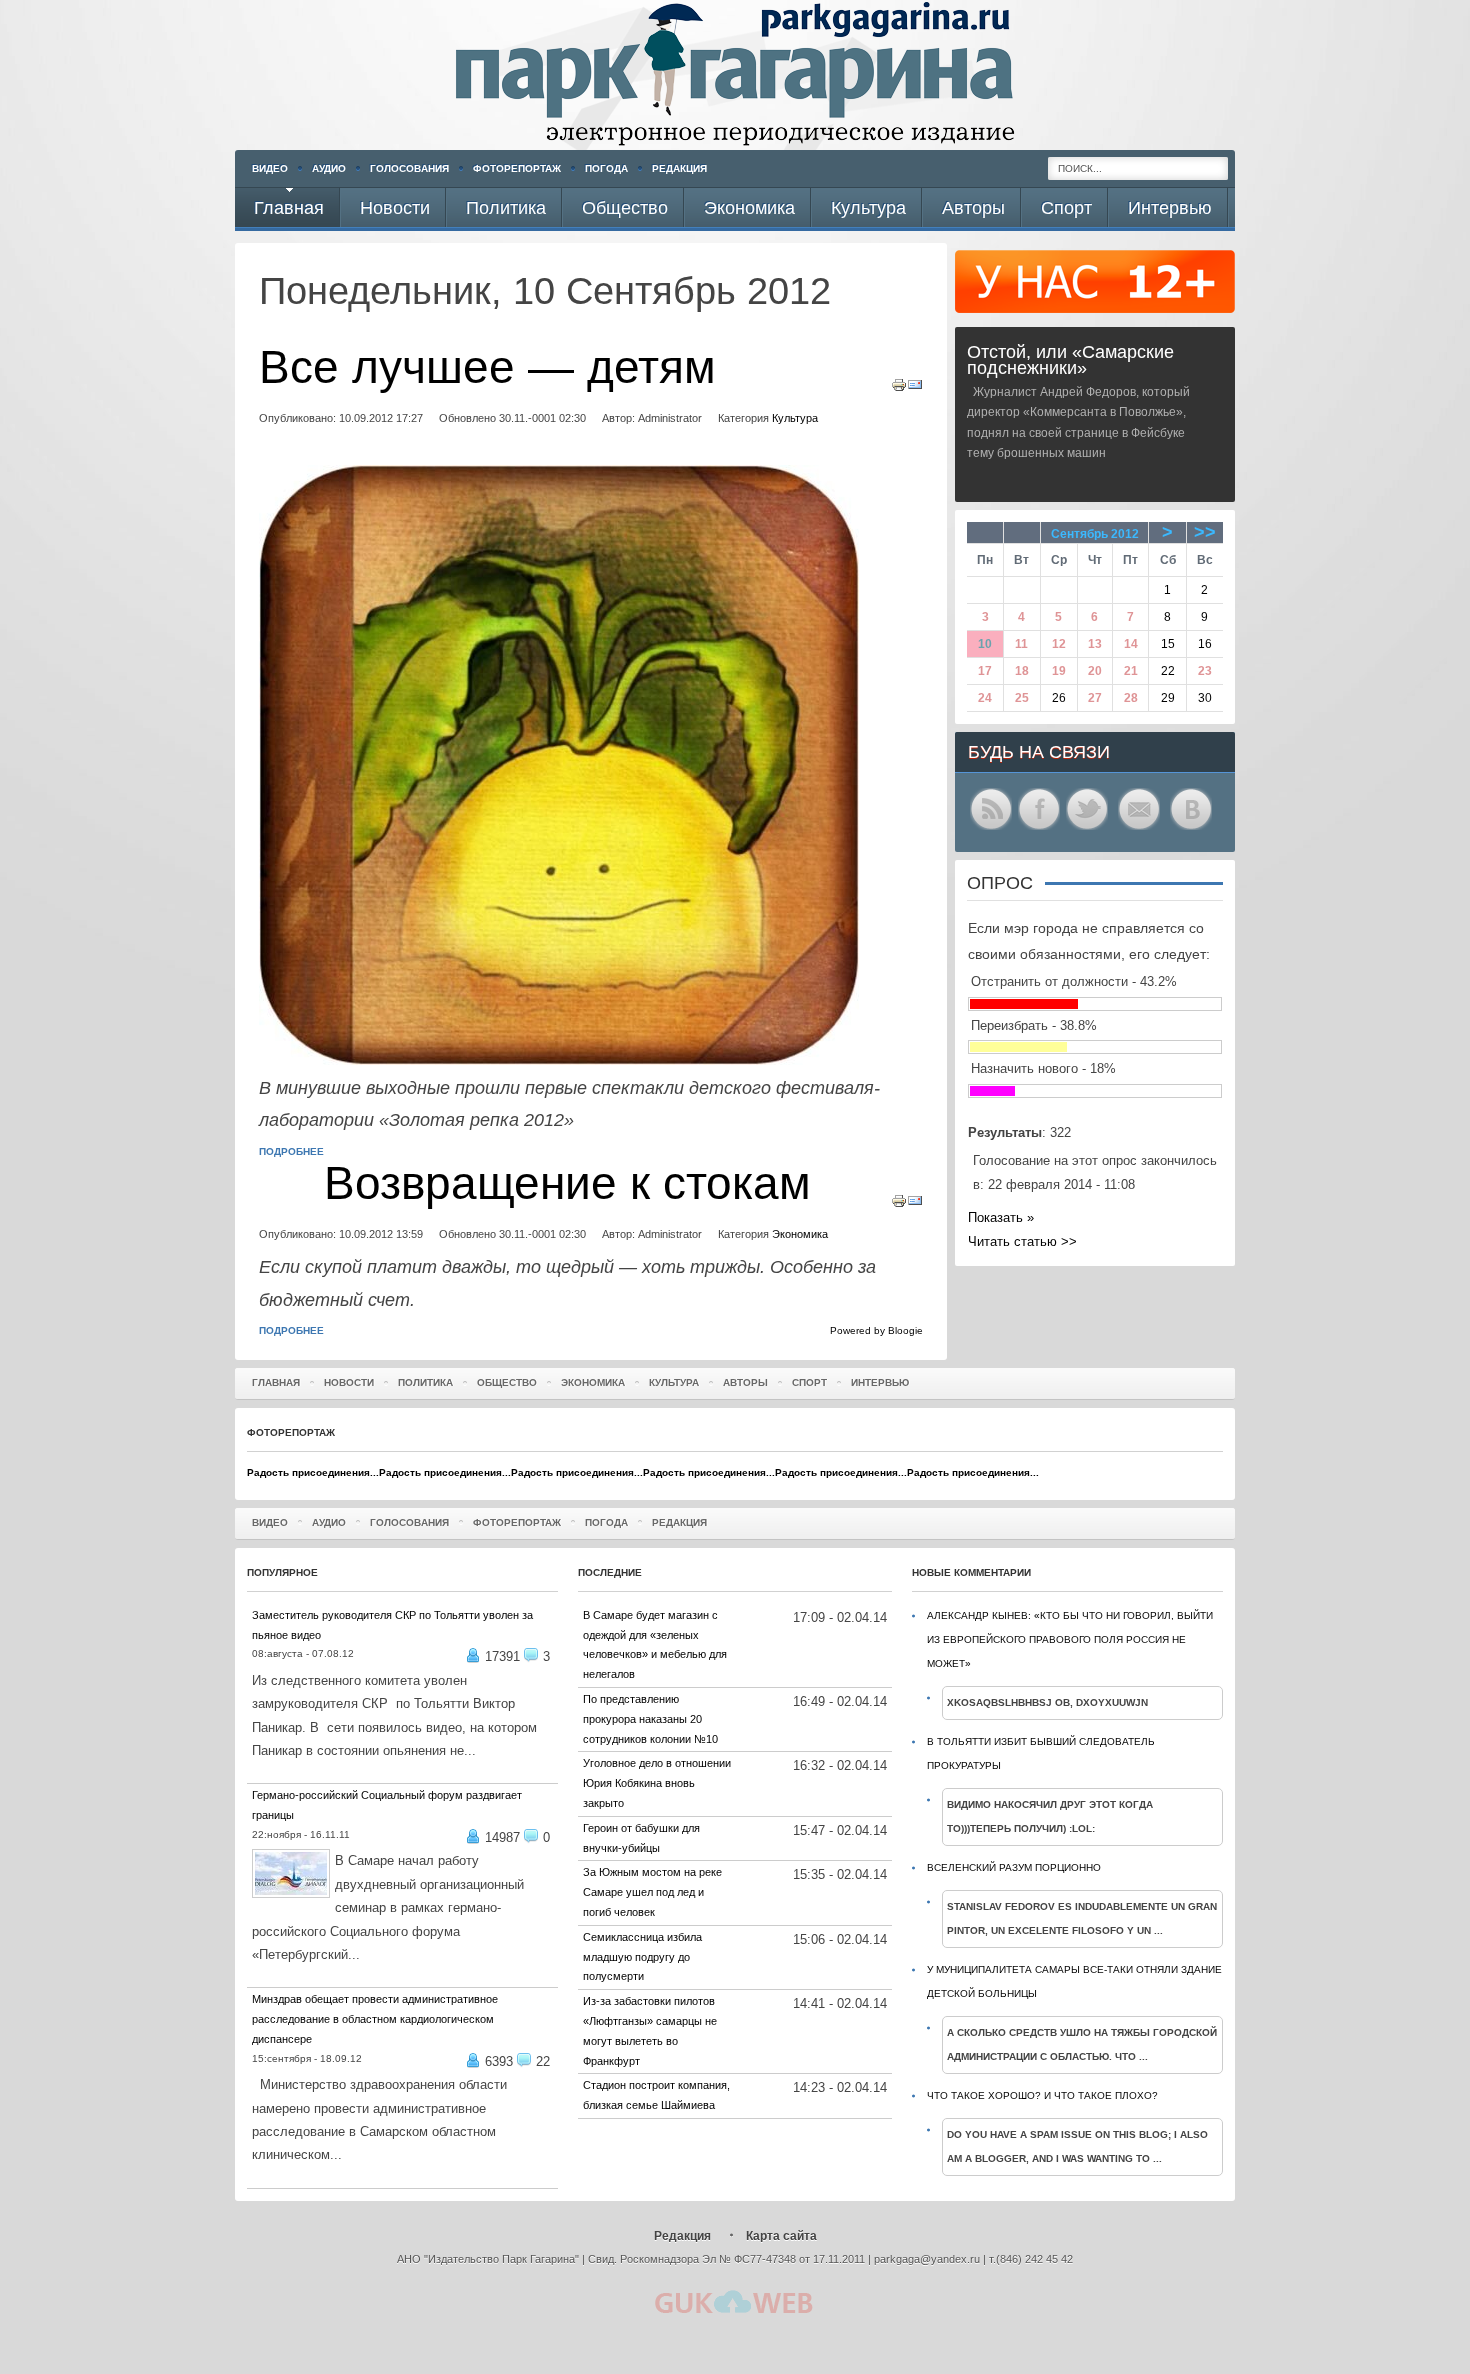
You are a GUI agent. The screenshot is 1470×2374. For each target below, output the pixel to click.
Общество (507, 1382)
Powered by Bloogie (876, 1330)
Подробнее (291, 1151)
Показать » (1001, 1217)
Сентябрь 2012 (1095, 534)
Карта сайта (781, 2236)
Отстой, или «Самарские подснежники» (1070, 360)
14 (1131, 644)
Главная (276, 1382)
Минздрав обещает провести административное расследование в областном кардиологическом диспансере (375, 2019)
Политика (425, 1382)
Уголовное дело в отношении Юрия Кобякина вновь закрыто (657, 1783)
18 (1022, 671)
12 (1059, 644)
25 (1022, 698)
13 (1095, 644)
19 (1059, 671)
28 (1131, 698)
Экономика (800, 1234)
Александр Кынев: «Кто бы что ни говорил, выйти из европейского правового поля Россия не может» (1070, 1639)
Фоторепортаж (517, 168)
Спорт (809, 1382)
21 (1131, 671)
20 (1095, 671)
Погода (606, 168)
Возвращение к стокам (567, 1183)
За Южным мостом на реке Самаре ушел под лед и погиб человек (652, 1892)
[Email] (915, 388)
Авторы (745, 1382)
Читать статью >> (1022, 1241)
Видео (270, 168)
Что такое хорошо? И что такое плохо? (1042, 2095)
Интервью (880, 1382)
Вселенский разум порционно (1014, 1867)
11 (1021, 644)
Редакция (679, 168)
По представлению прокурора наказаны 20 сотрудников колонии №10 (650, 1719)
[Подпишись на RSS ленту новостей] (991, 828)
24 (985, 698)
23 (1205, 671)
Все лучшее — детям (487, 367)
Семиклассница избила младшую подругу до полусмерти (642, 1957)
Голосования (409, 168)
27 (1095, 698)
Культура (795, 418)
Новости (349, 1382)
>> (1205, 532)
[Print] (899, 388)
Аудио (329, 168)
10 (985, 644)
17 (985, 671)
